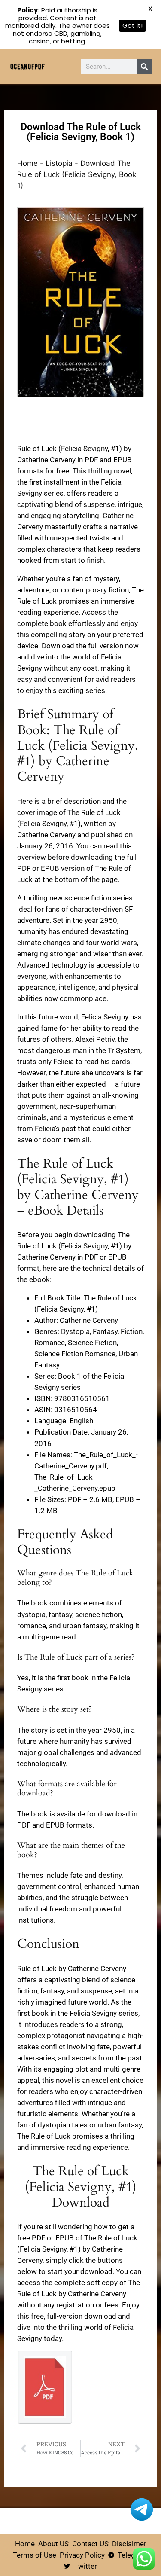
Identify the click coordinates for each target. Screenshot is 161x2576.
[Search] (144, 67)
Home (27, 163)
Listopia (59, 163)
